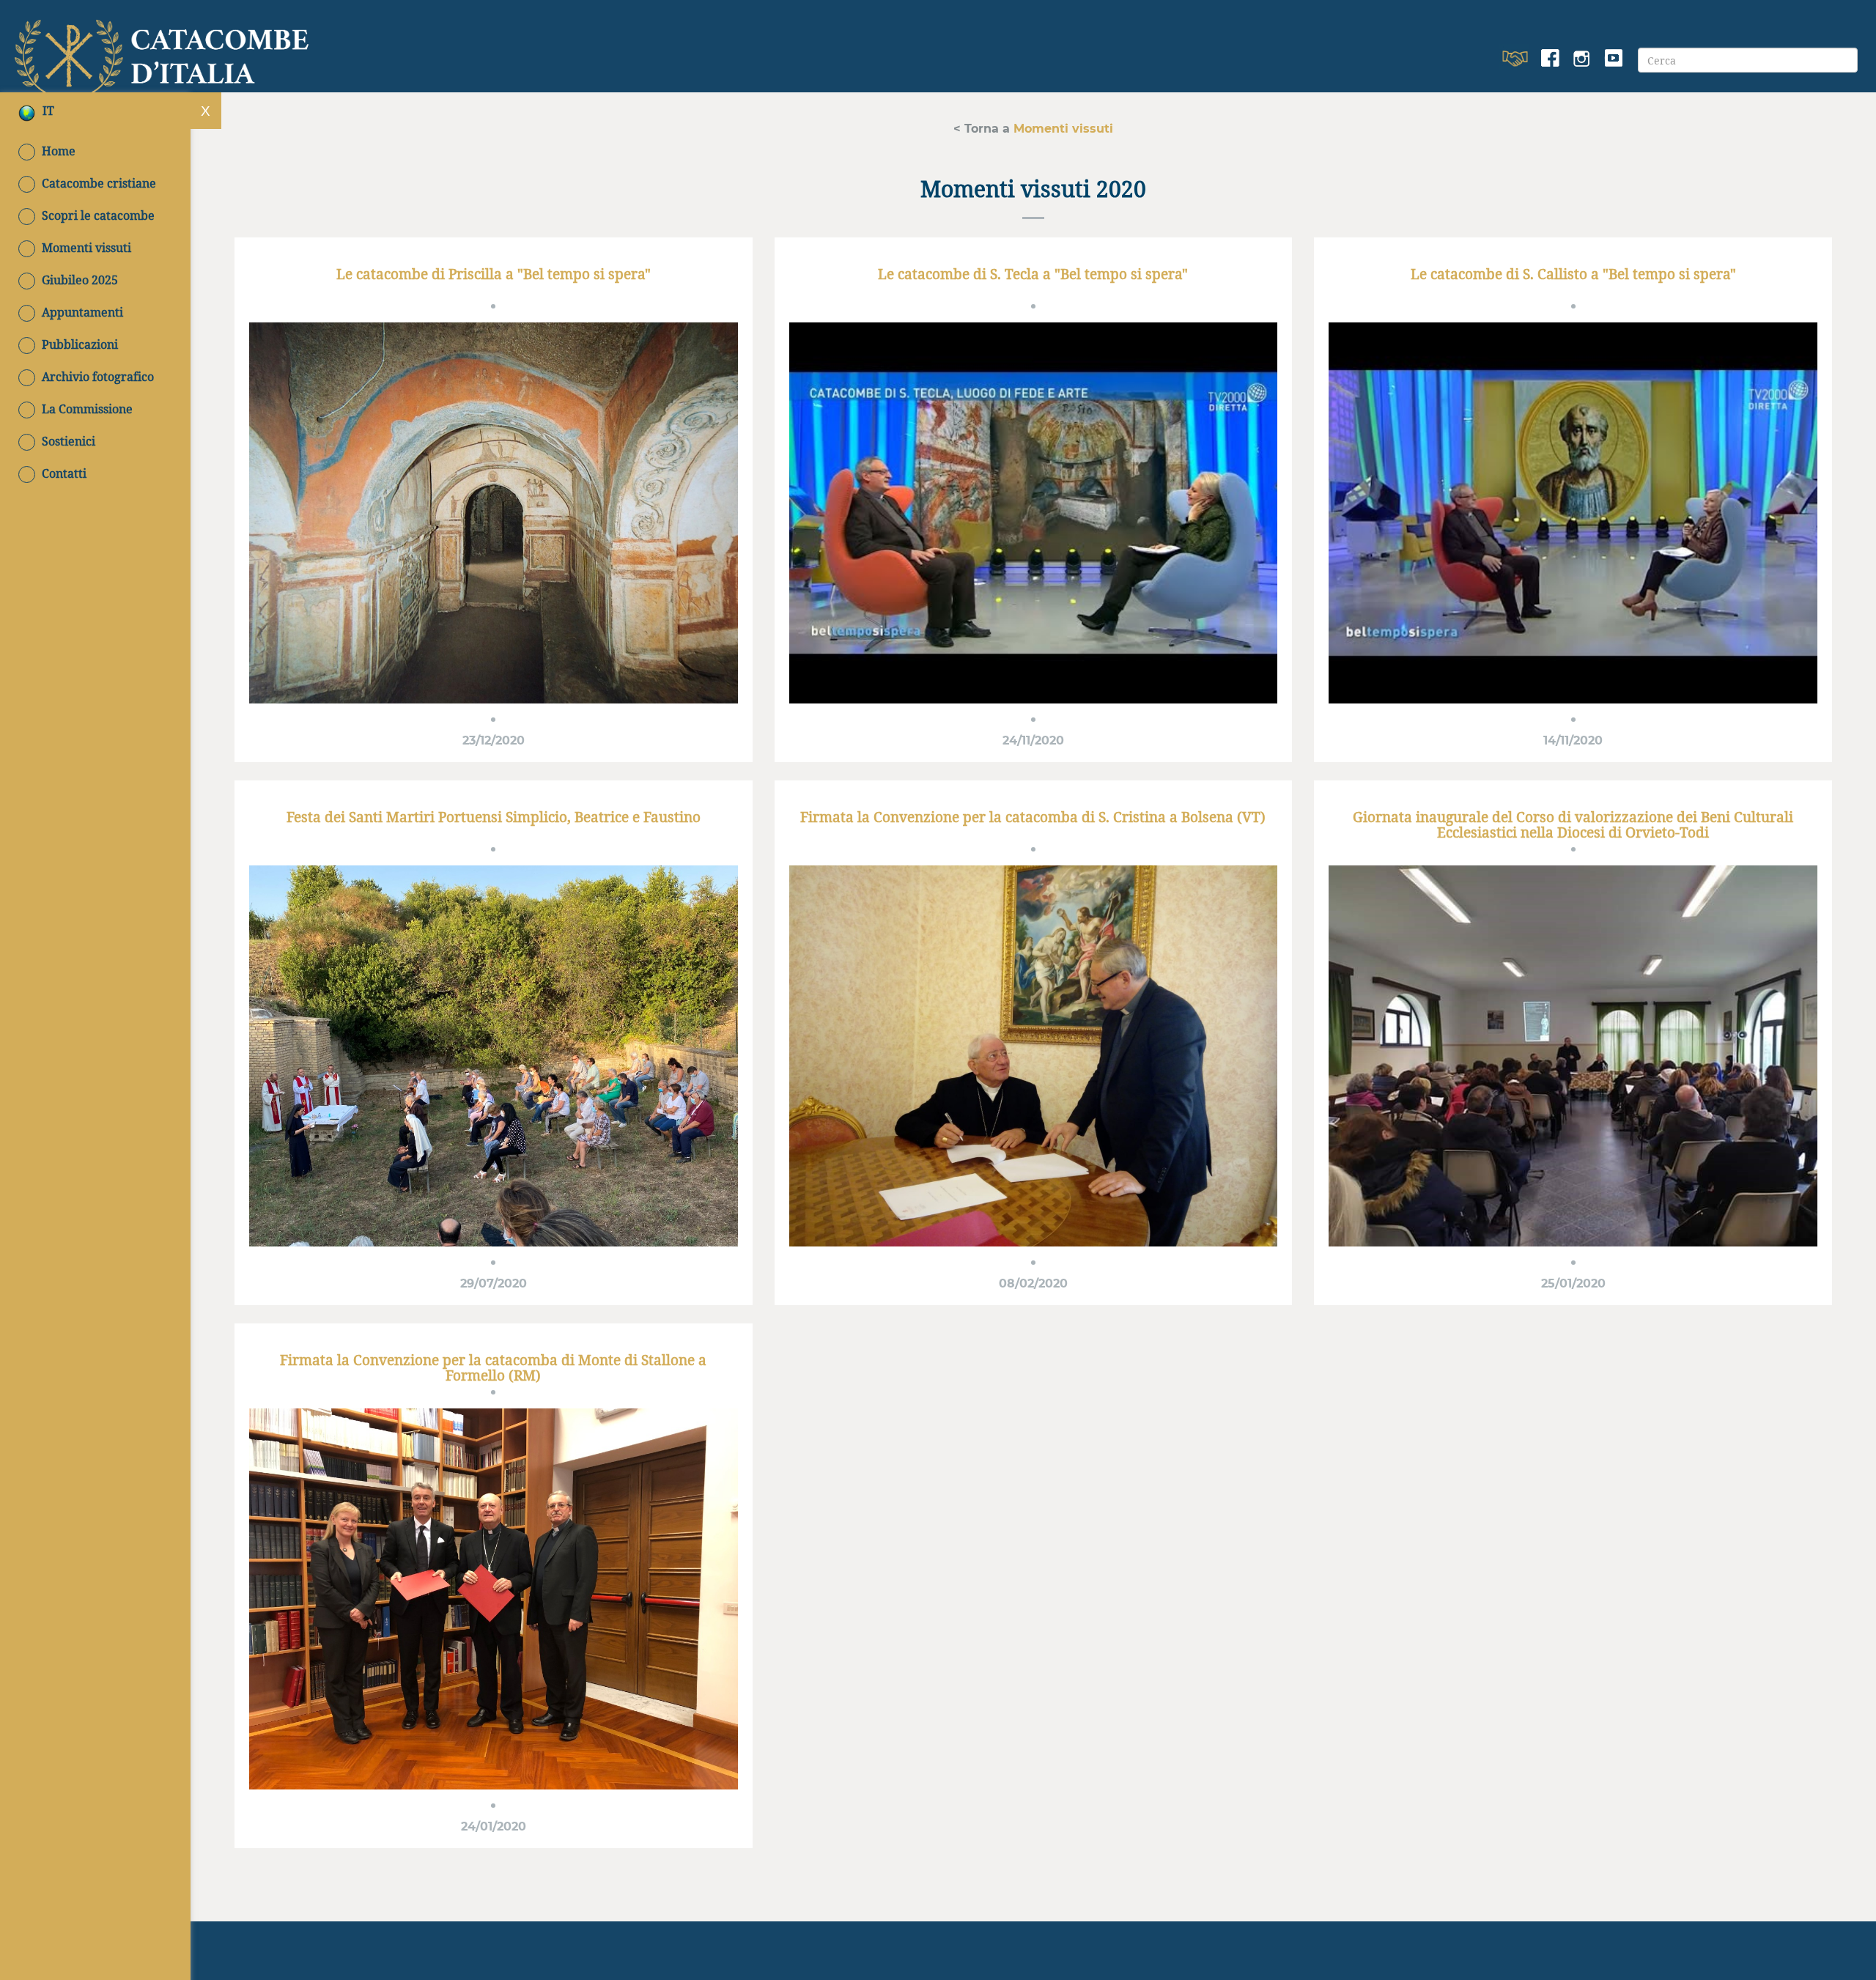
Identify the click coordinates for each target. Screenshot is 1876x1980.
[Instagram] (1582, 59)
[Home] (165, 53)
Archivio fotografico (98, 377)
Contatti (64, 473)
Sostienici (69, 441)
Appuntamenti (82, 312)
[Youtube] (1613, 59)
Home (59, 151)
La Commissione (87, 409)
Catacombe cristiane (99, 183)
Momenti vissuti (86, 248)
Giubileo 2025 (80, 280)
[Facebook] (1550, 59)
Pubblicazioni (80, 344)
